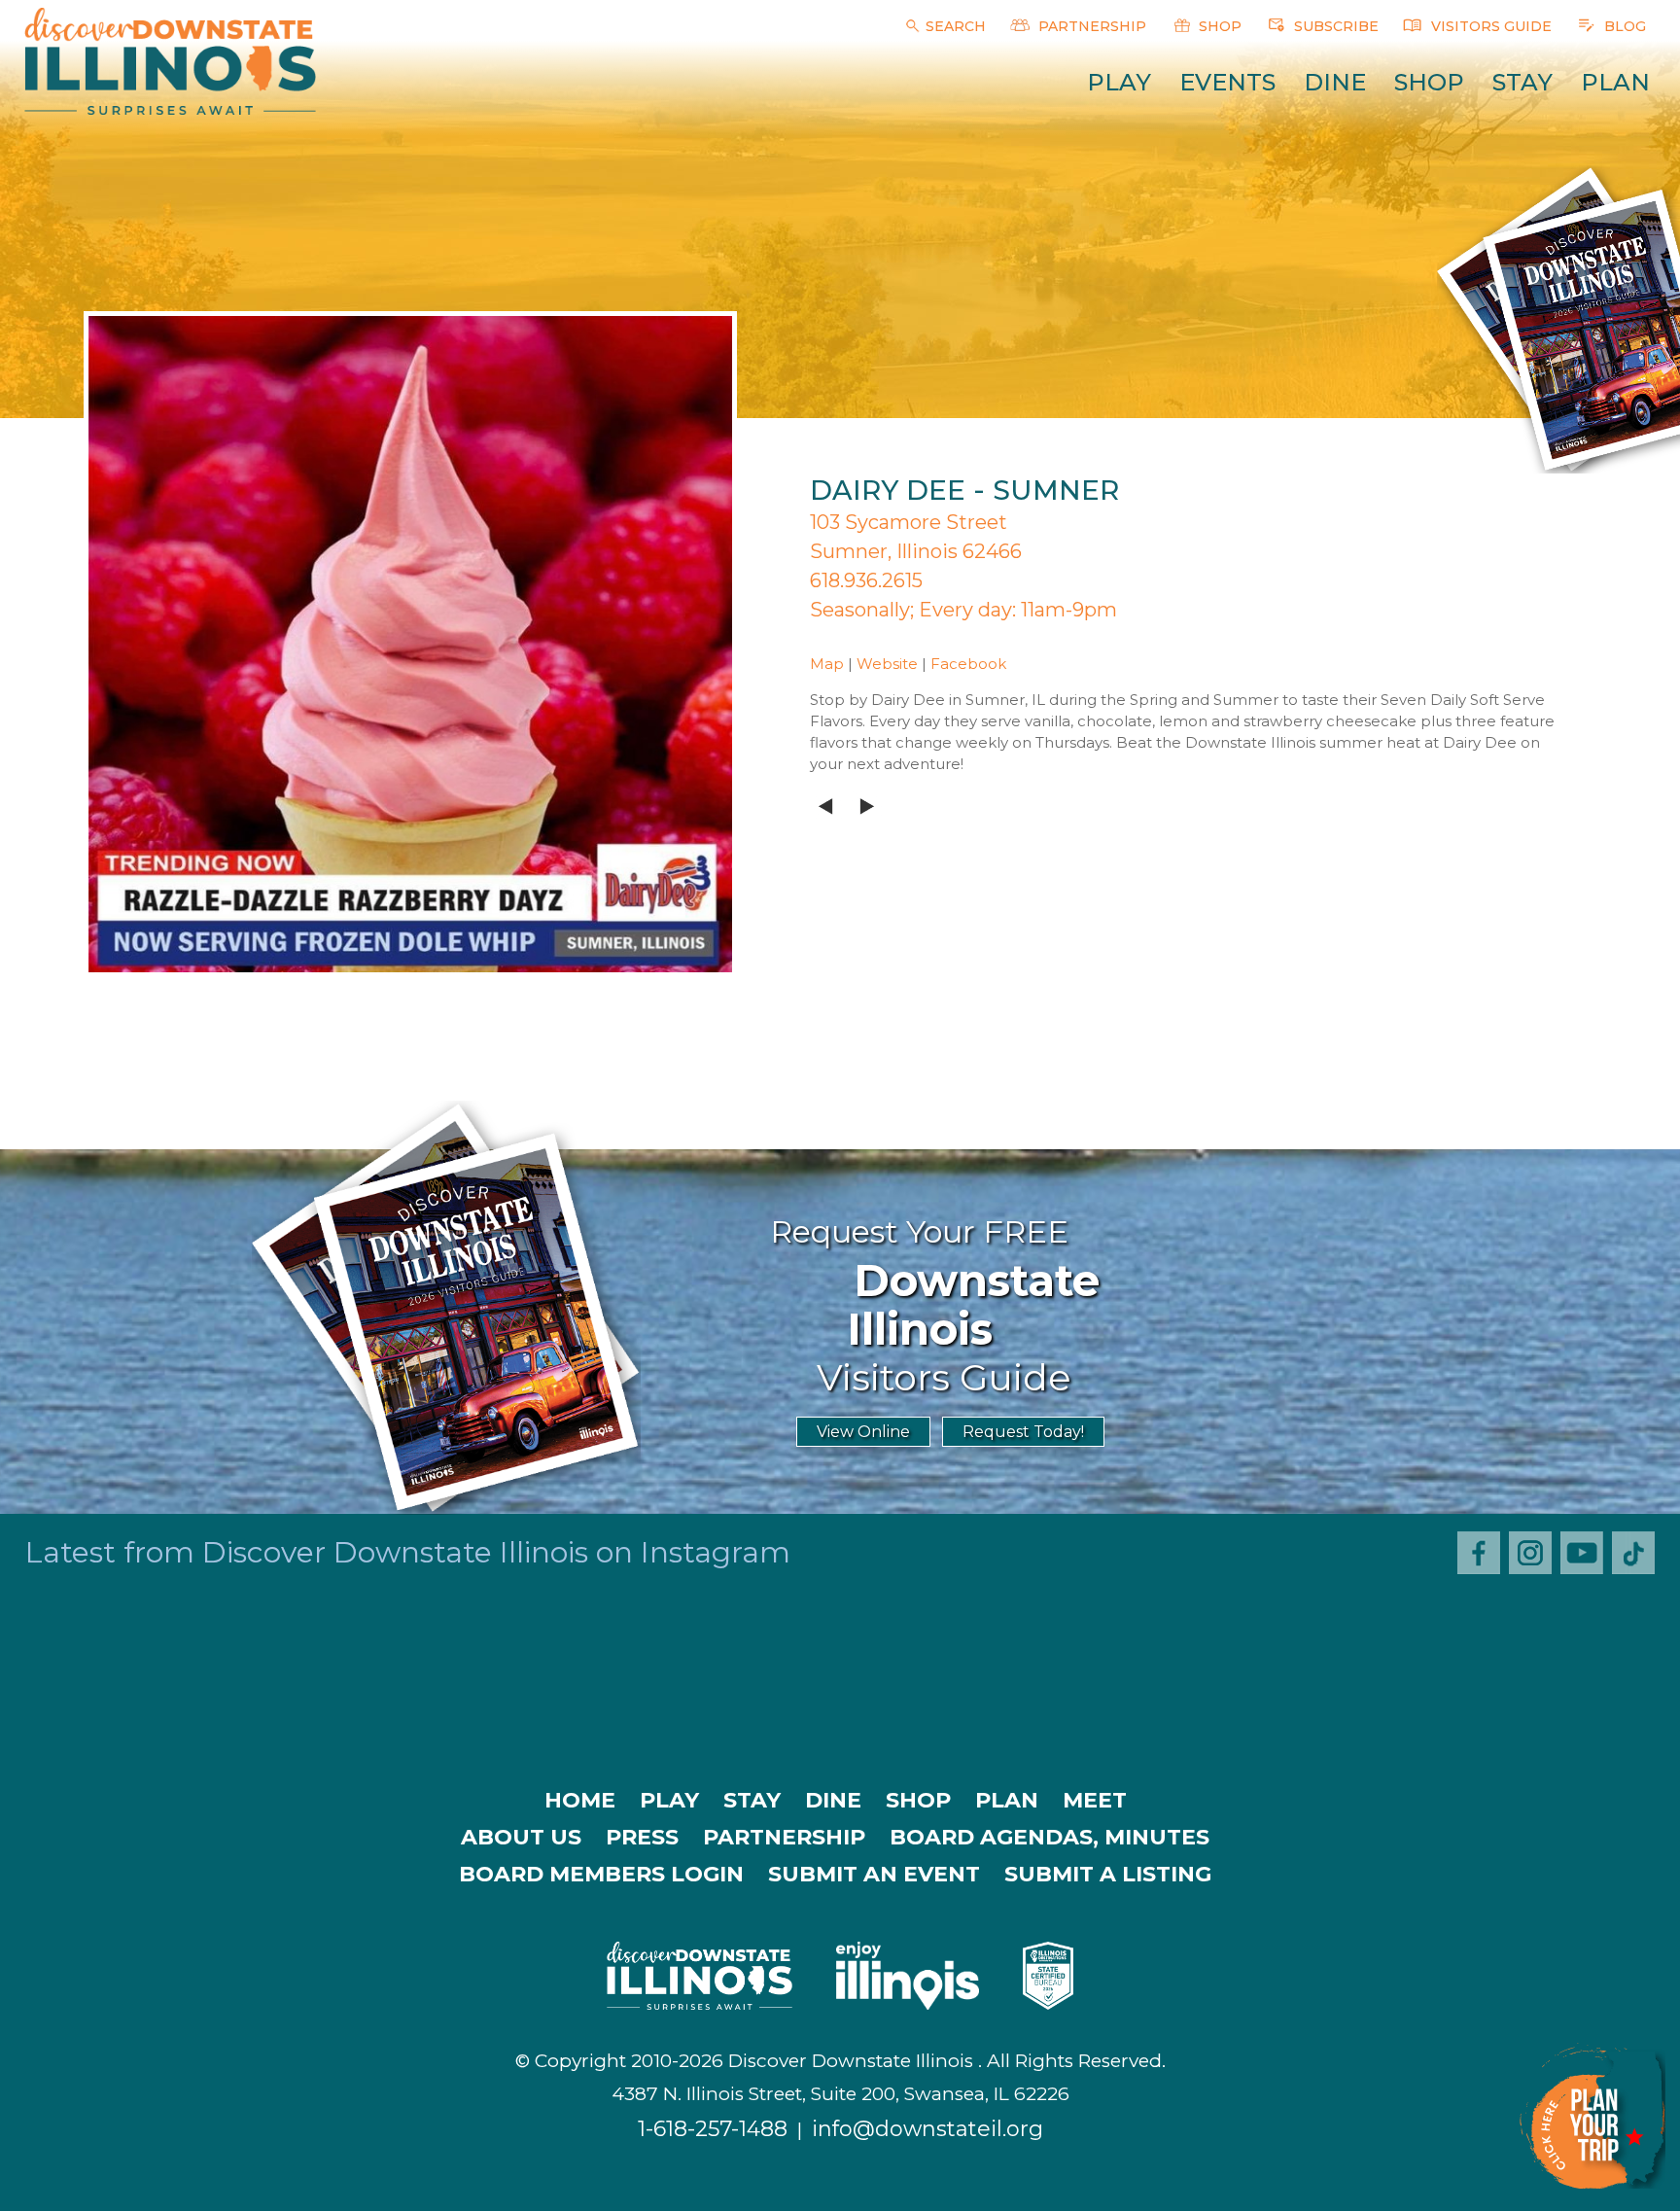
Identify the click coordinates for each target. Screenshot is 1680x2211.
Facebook (968, 664)
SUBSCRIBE (1334, 26)
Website (887, 664)
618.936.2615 (866, 580)
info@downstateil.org (927, 2129)
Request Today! (1023, 1432)
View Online (863, 1432)
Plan (1615, 82)
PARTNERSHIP (1090, 26)
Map (827, 664)
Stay (1522, 82)
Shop (1429, 82)
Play (1119, 82)
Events (1227, 82)
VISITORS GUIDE (1489, 26)
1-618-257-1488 (713, 2129)
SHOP (1218, 26)
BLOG (1623, 26)
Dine (1335, 82)
